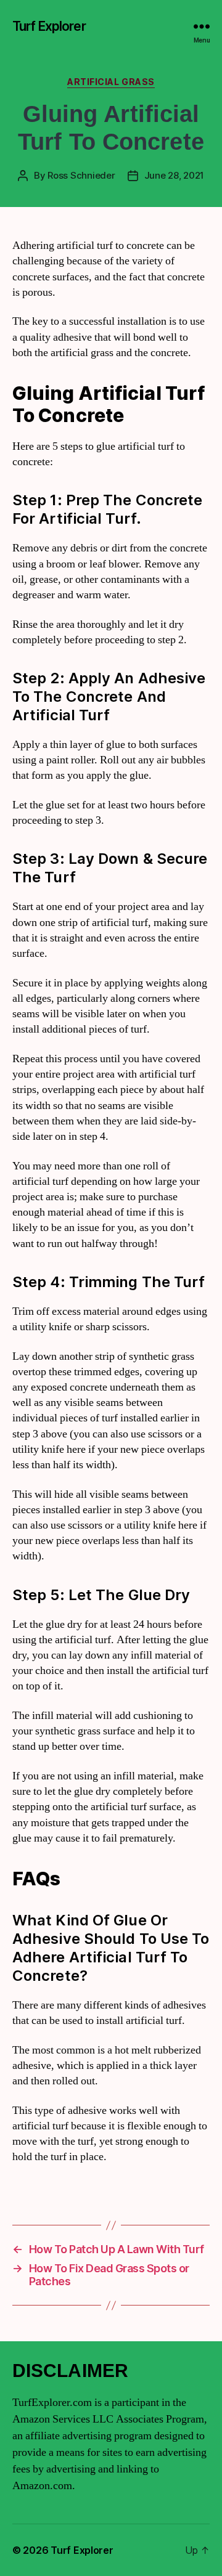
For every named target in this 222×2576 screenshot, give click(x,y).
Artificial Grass (111, 82)
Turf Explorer (49, 26)
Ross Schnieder (81, 175)
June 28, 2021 (175, 175)
